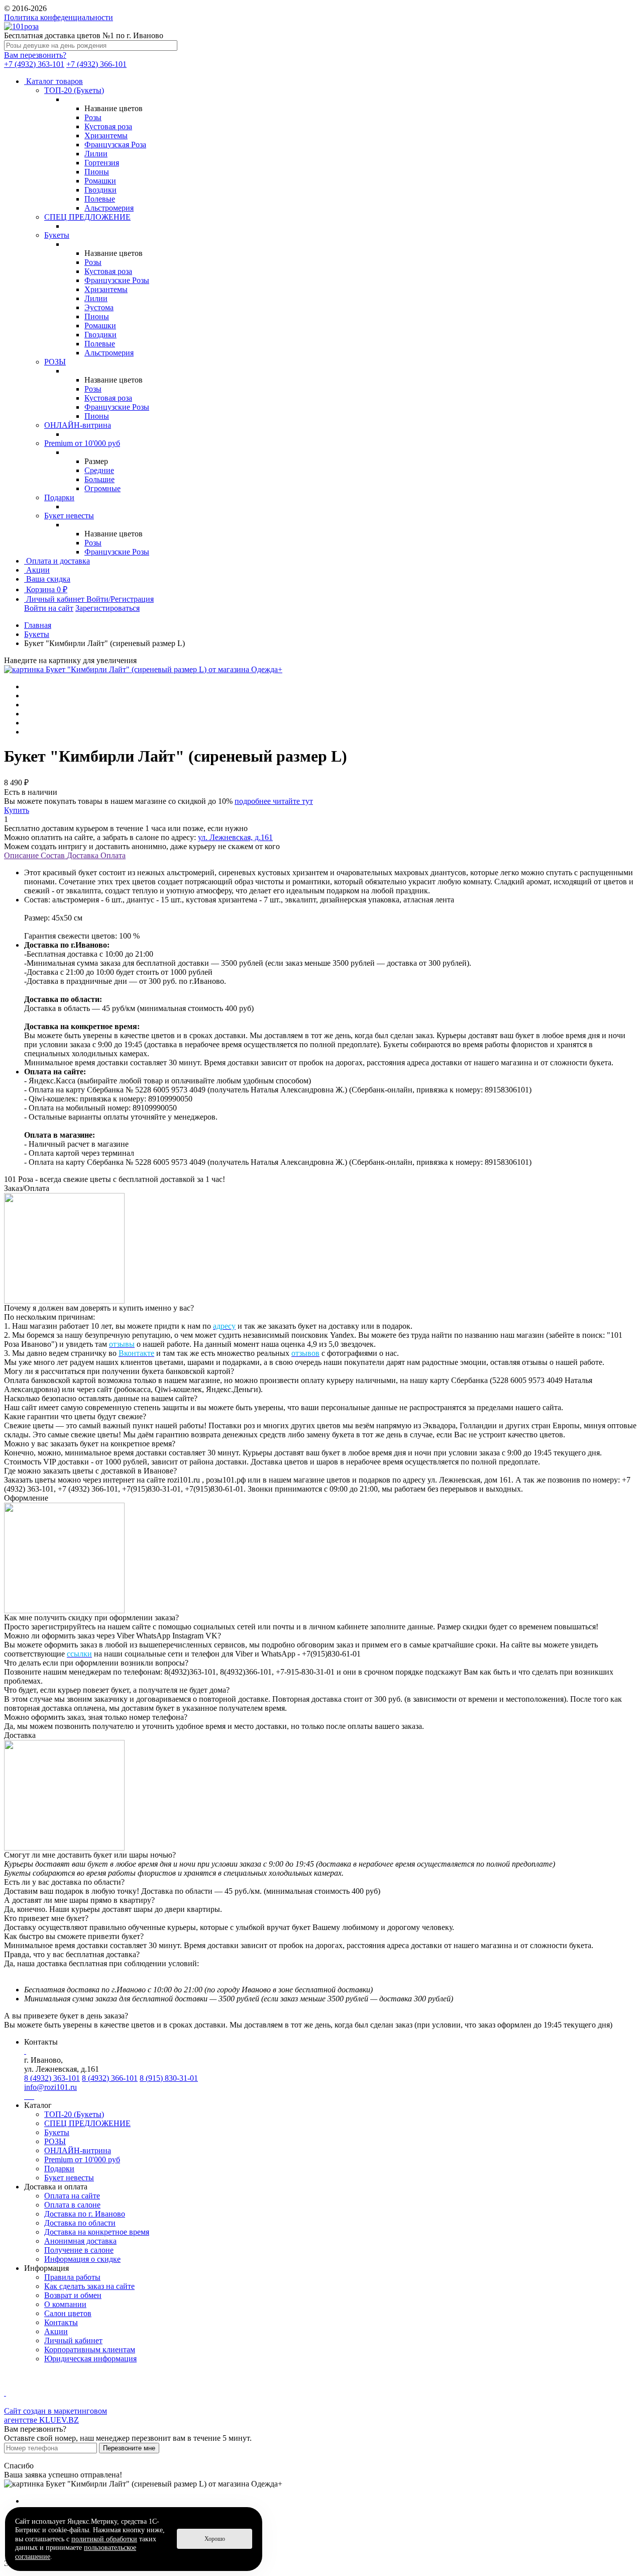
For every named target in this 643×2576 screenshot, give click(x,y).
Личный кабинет (73, 2340)
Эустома (99, 307)
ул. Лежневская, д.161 (235, 837)
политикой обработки (104, 2539)
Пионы (97, 172)
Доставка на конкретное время (97, 2232)
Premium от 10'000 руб (82, 443)
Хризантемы (106, 135)
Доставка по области (80, 2223)
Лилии (96, 154)
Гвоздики (100, 190)
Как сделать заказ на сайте (89, 2286)
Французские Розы (117, 280)
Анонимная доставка (80, 2241)
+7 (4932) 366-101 (96, 64)
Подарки (59, 497)
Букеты (57, 235)
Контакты (61, 2322)
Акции (56, 2331)
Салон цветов (68, 2313)
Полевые (100, 199)
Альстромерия (109, 208)
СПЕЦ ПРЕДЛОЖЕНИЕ (87, 217)
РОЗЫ (55, 362)
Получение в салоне (79, 2250)
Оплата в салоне (72, 2205)
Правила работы (72, 2277)
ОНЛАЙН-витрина (78, 425)
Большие (99, 479)
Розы (93, 117)
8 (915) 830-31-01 (169, 2078)
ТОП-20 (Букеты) (74, 90)
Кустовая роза (108, 126)
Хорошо (215, 2539)
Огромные (102, 488)
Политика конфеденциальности (59, 17)
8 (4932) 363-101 (52, 2078)
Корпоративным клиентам (90, 2350)
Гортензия (102, 163)
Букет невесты (69, 516)
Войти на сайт (49, 608)
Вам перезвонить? (35, 55)
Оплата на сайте (72, 2196)
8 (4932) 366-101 (110, 2078)
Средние (99, 470)
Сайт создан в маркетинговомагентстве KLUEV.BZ (56, 2415)
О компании (65, 2304)
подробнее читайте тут (274, 801)
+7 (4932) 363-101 (34, 64)
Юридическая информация (90, 2359)
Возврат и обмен (73, 2295)
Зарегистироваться (108, 608)
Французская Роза (115, 145)
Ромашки (100, 181)
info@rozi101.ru (50, 2087)
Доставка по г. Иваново (85, 2214)
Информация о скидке (82, 2259)
